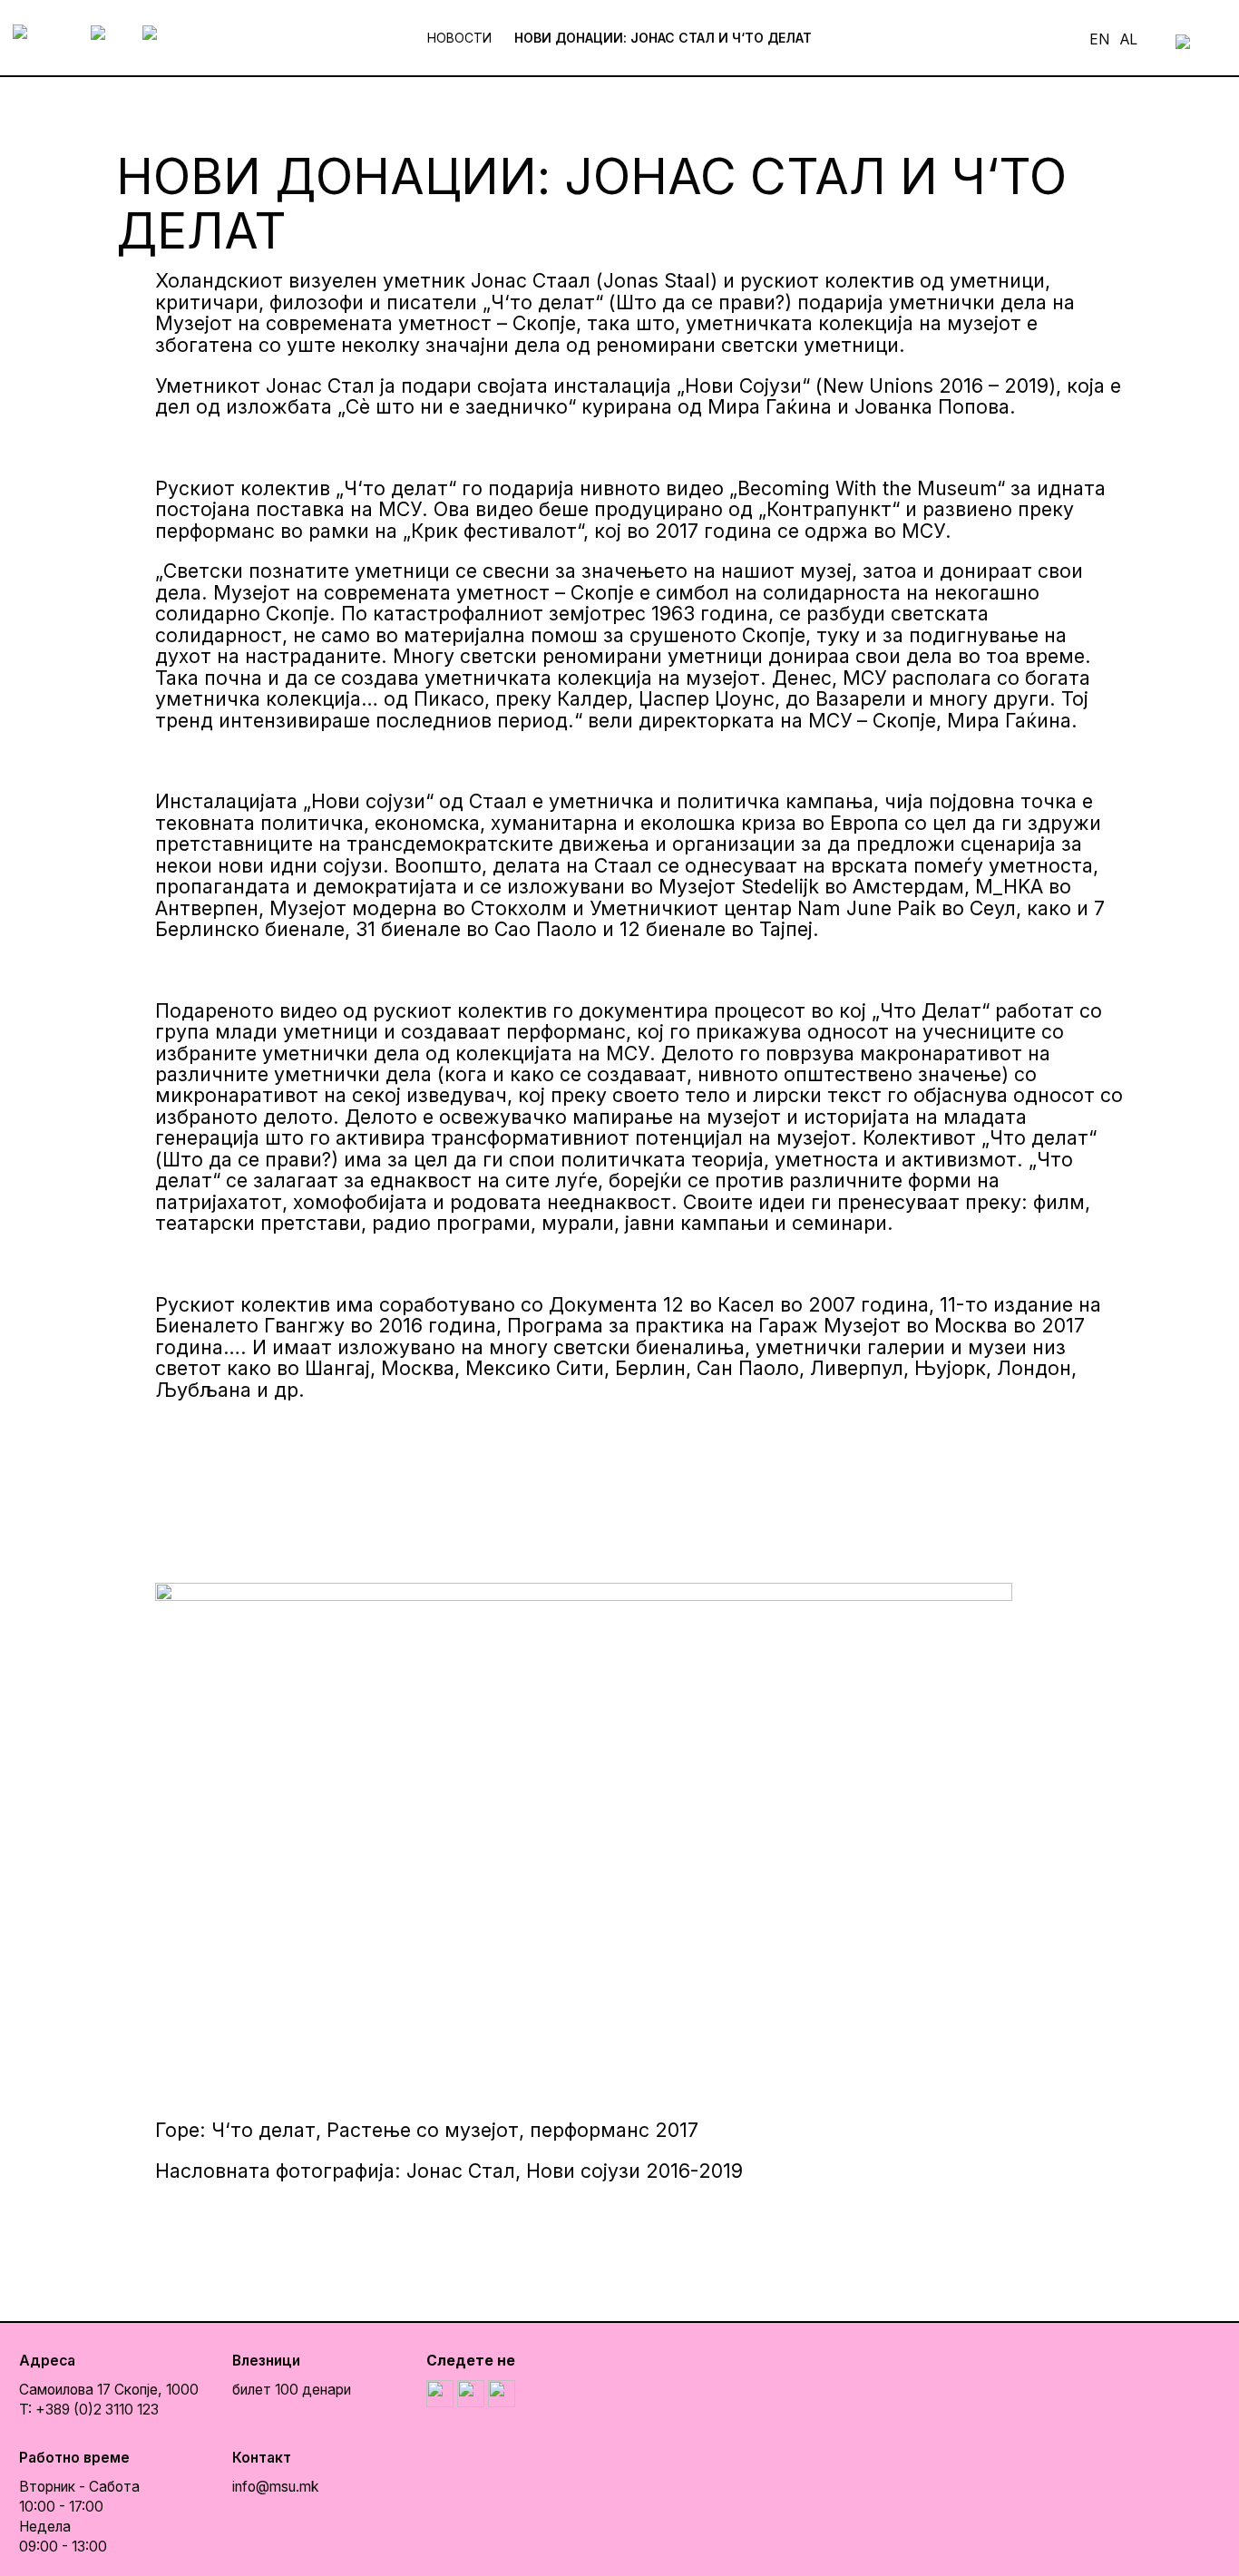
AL (1129, 39)
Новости (459, 38)
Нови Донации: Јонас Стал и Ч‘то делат (663, 38)
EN (1099, 39)
